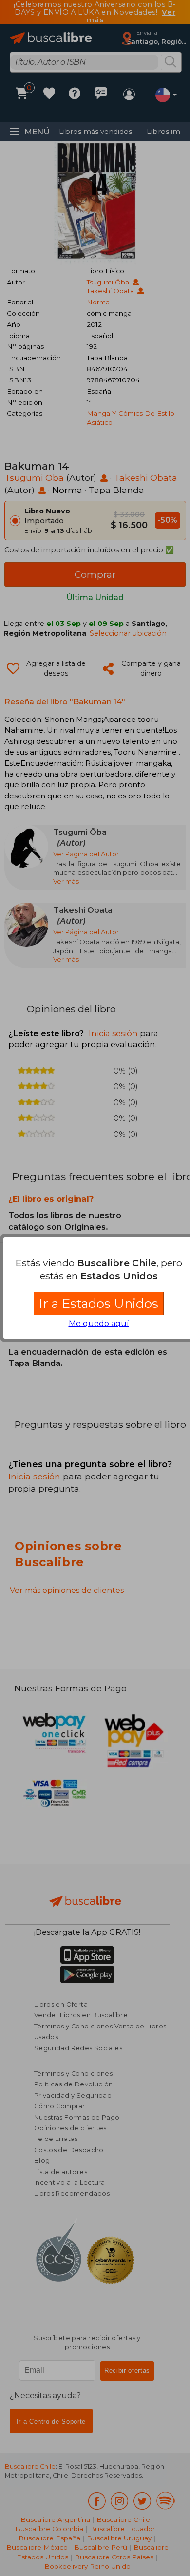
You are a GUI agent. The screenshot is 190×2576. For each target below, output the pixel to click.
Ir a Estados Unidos (99, 1303)
